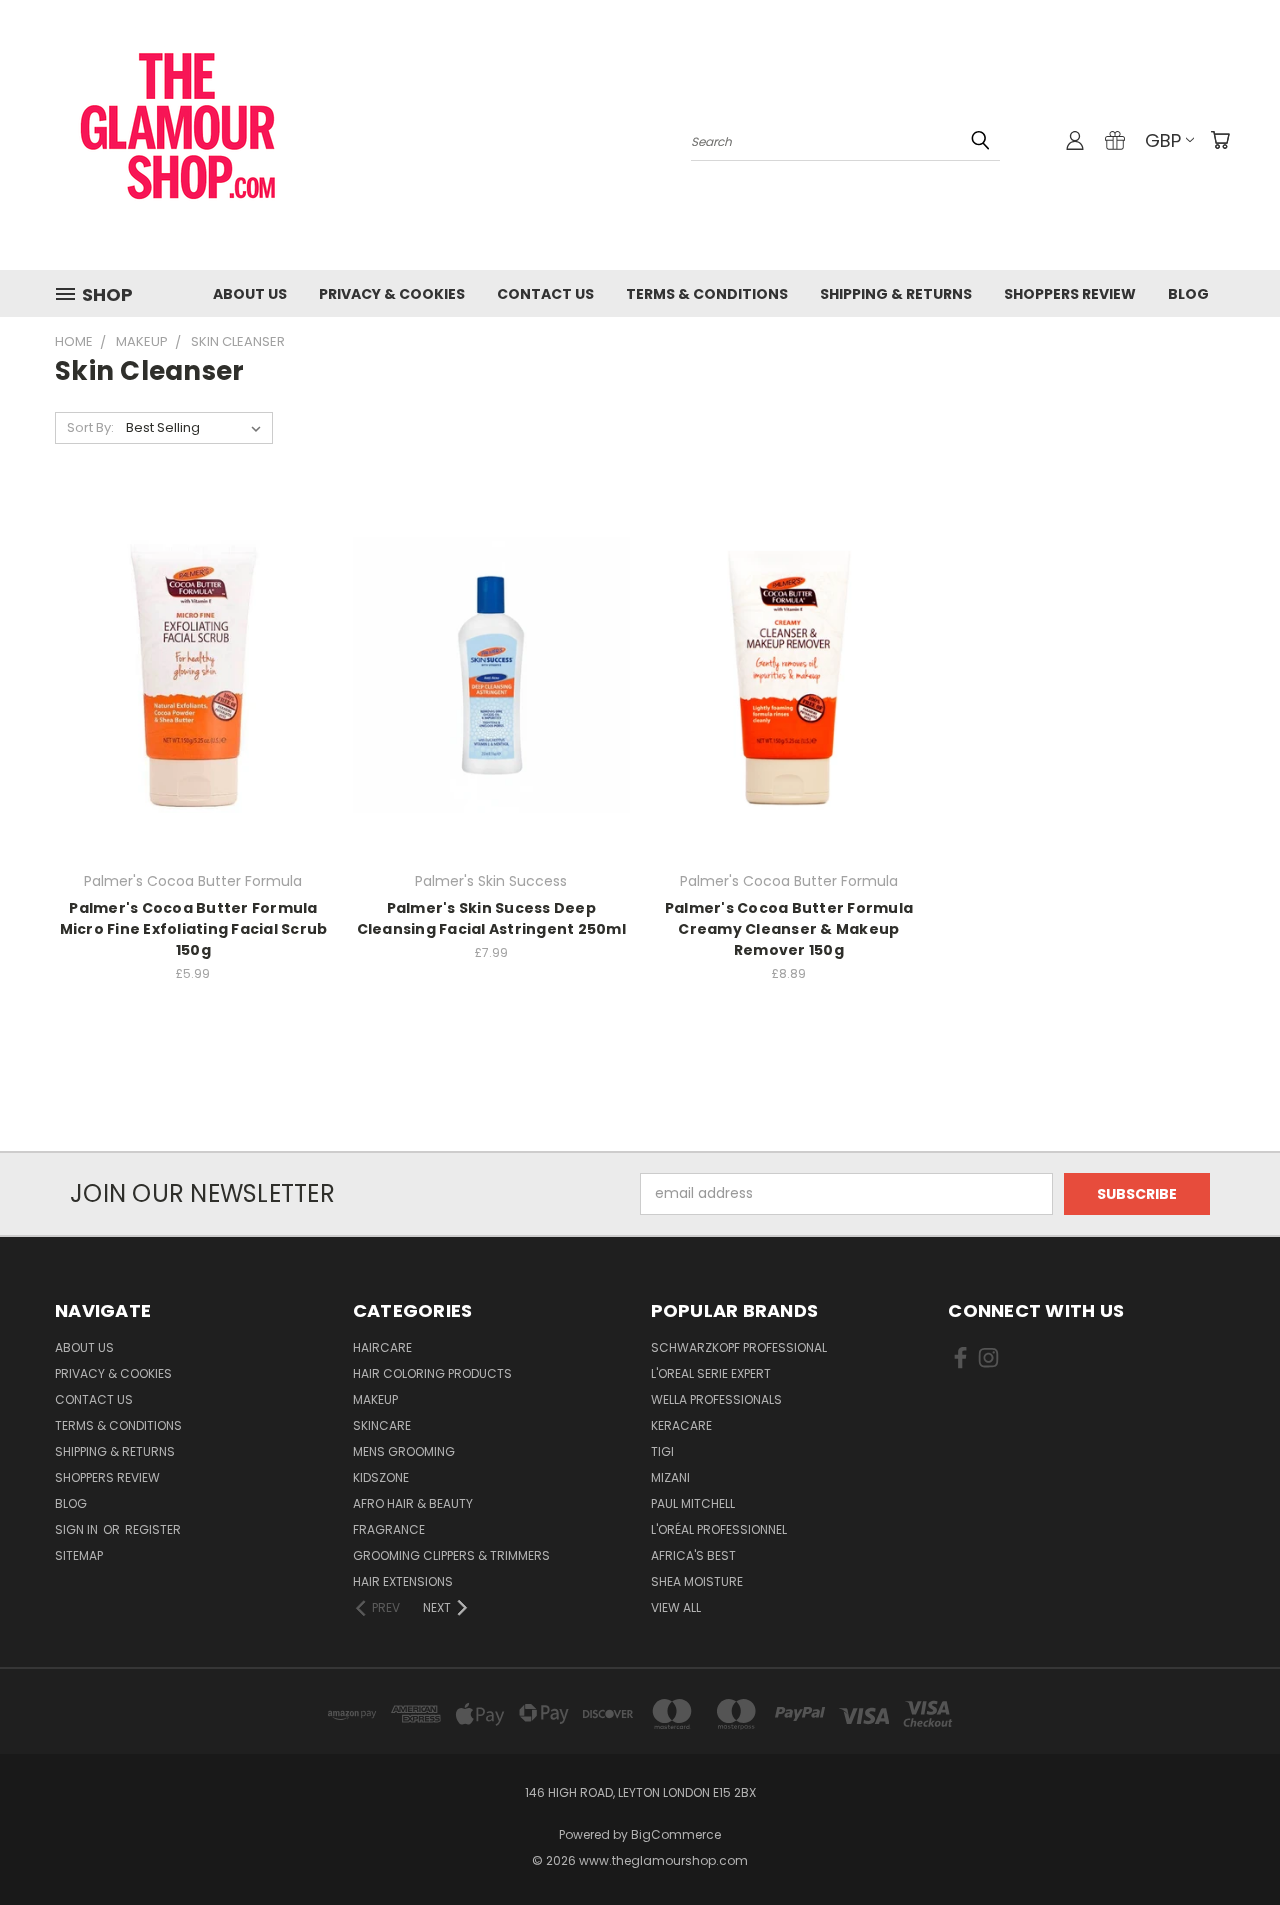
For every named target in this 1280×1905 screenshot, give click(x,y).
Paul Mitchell (693, 1503)
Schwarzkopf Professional (739, 1347)
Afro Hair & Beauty (413, 1503)
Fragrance (389, 1529)
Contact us (545, 294)
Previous (1227, 1842)
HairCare (382, 1347)
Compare (186, 672)
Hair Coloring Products (432, 1373)
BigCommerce (676, 1834)
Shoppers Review (1070, 294)
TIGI (662, 1451)
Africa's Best (693, 1555)
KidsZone (381, 1477)
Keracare (681, 1425)
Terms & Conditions (707, 294)
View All (676, 1607)
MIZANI (670, 1477)
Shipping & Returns (896, 294)
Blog (1188, 294)
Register (153, 1529)
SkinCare (382, 1425)
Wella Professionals (716, 1399)
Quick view (193, 633)
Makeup (375, 1399)
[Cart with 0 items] (1220, 140)
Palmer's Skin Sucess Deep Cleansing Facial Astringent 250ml (491, 918)
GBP (1163, 140)
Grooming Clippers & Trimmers (451, 1555)
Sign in (78, 1529)
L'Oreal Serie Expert (711, 1373)
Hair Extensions (403, 1581)
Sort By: (90, 427)
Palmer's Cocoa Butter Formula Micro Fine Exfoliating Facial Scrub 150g (194, 929)
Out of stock (193, 709)
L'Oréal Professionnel (719, 1529)
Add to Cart (491, 709)
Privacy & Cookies (392, 294)
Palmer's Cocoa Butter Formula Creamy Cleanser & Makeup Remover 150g (789, 929)
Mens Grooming (404, 1451)
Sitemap (79, 1555)
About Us (250, 294)
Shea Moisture (697, 1581)
